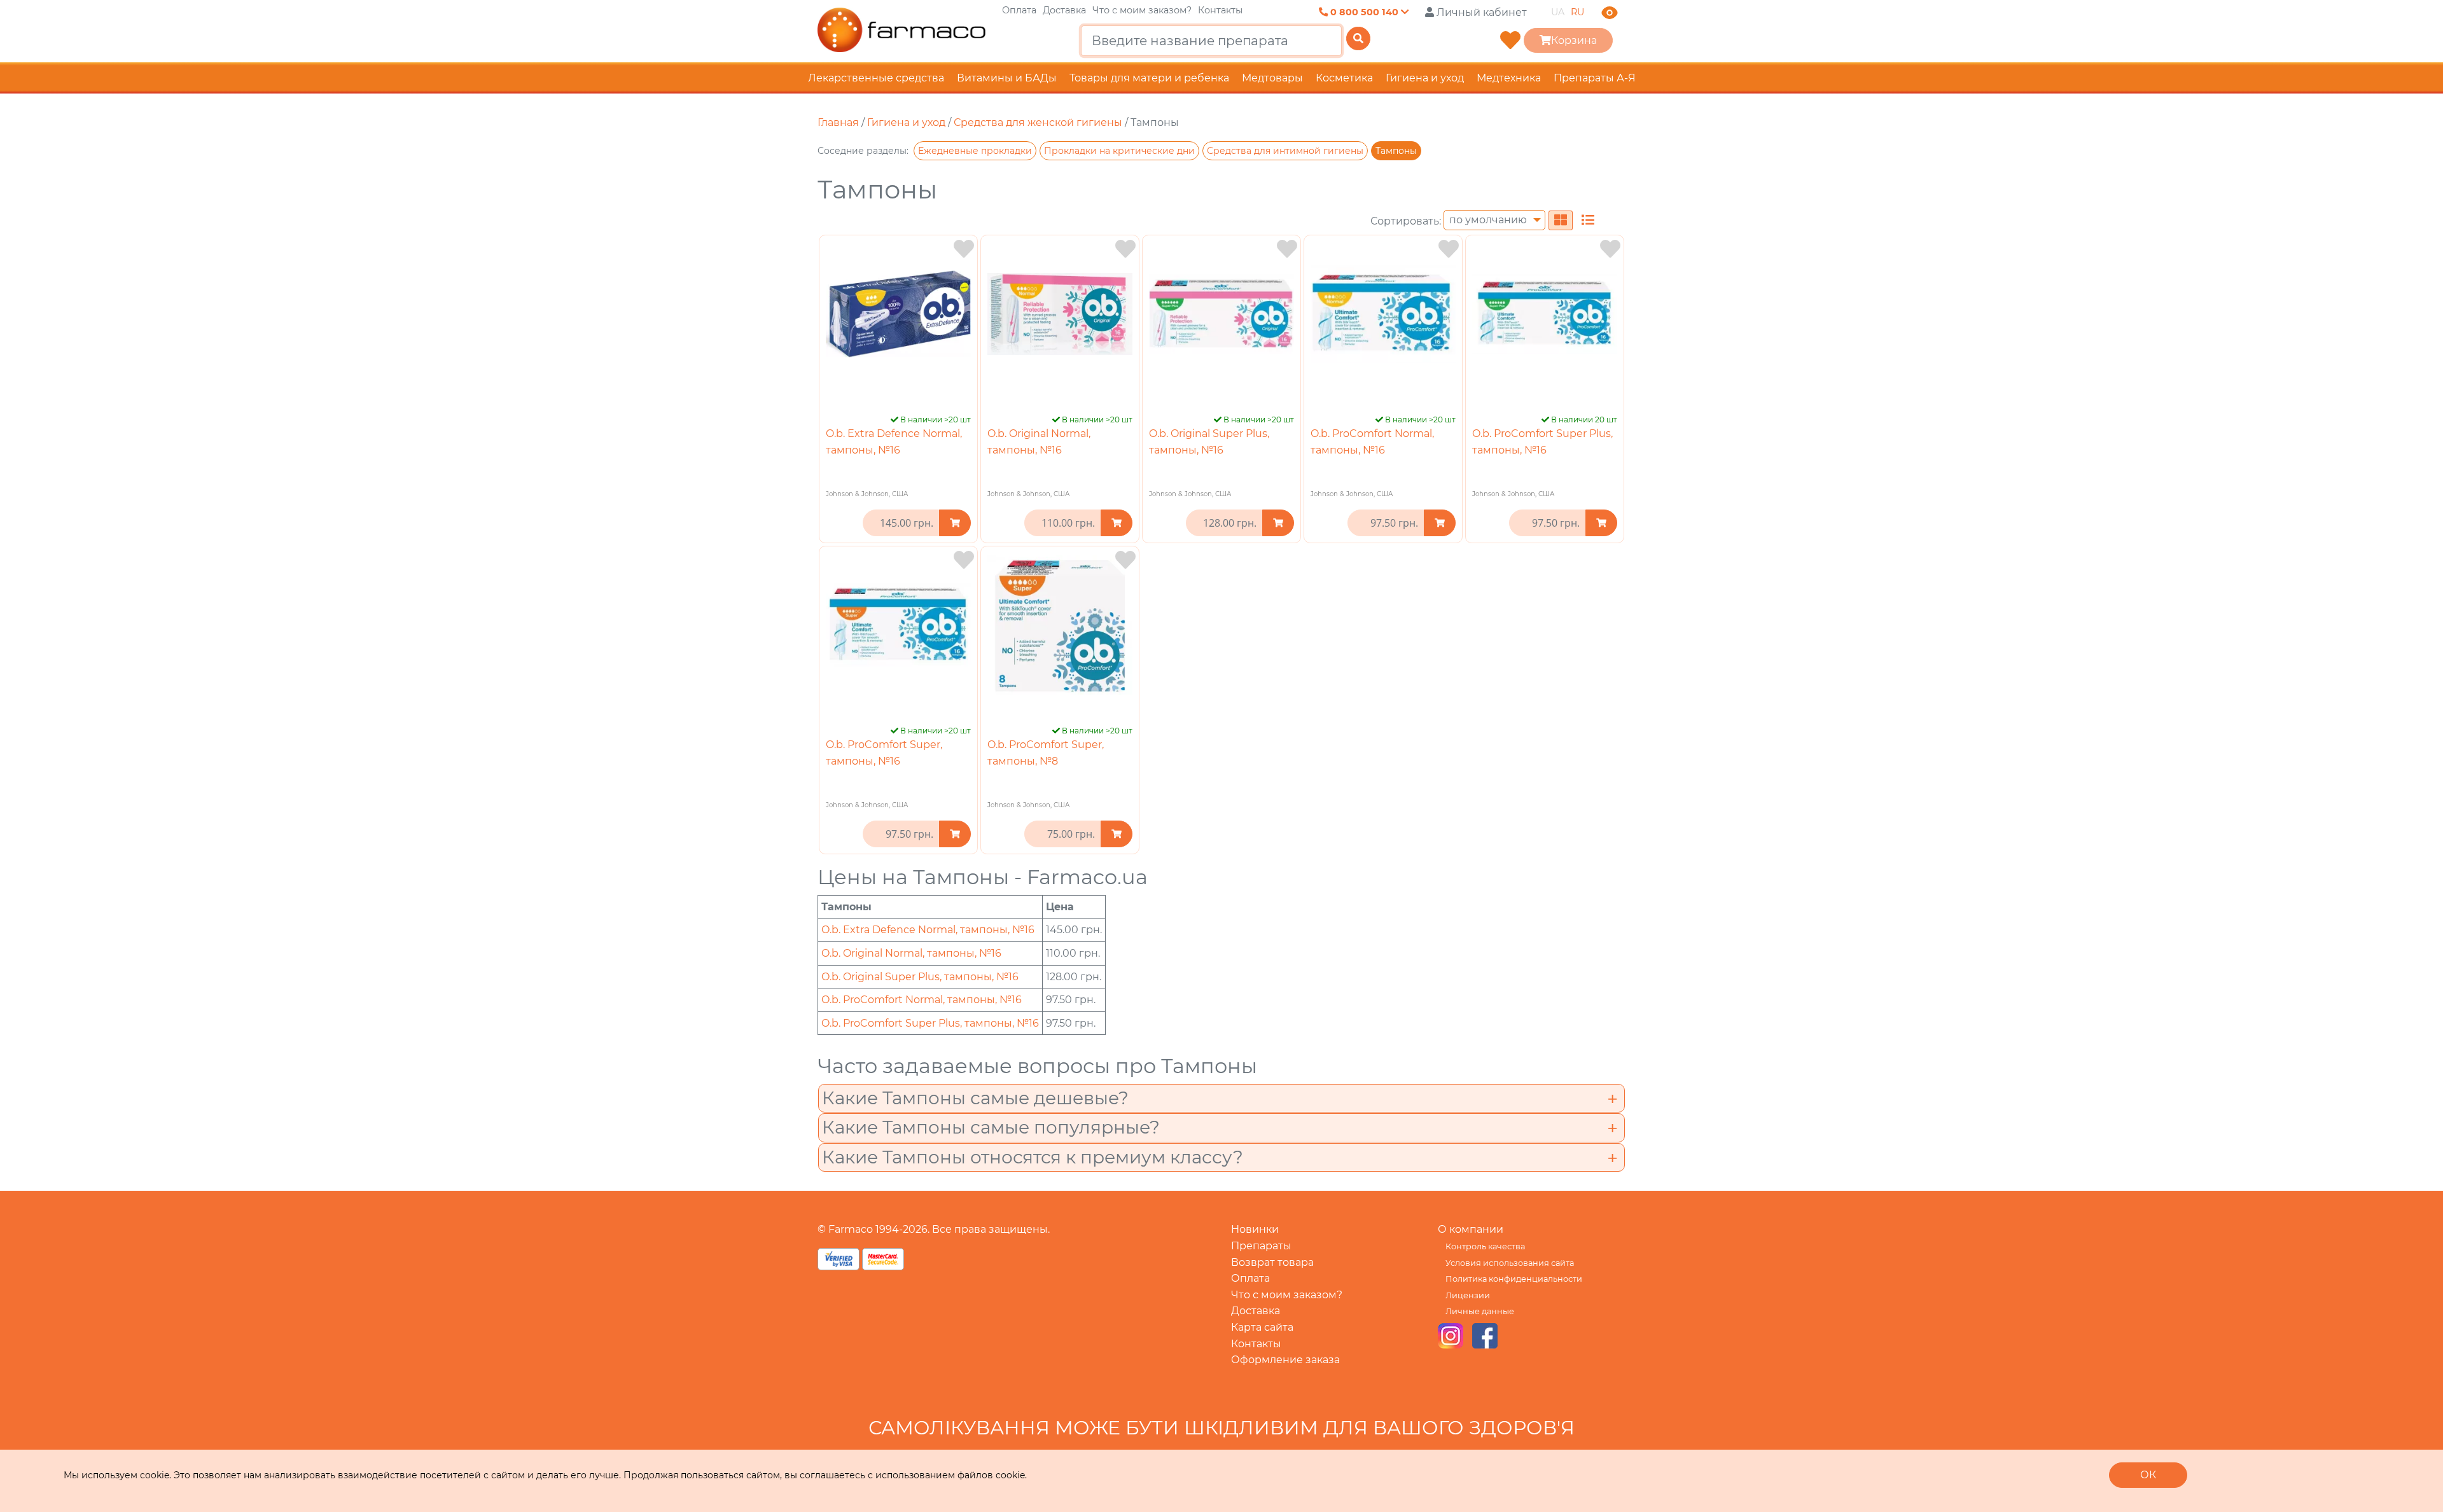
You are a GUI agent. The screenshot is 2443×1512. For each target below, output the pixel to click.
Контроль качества (1485, 1246)
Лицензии (1468, 1295)
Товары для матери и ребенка (1149, 78)
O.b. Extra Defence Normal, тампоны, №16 (928, 930)
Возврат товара (1272, 1262)
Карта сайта (1262, 1327)
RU (1577, 12)
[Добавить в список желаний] (964, 249)
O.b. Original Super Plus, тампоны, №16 (920, 977)
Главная (838, 122)
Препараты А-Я (1595, 78)
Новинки (1255, 1229)
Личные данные (1480, 1311)
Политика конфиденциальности (1514, 1279)
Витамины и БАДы (1007, 78)
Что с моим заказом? (1142, 10)
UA (1558, 12)
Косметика (1344, 78)
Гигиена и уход (1425, 78)
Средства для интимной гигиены (1285, 151)
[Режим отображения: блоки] (1561, 220)
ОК (2148, 1475)
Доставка (1064, 10)
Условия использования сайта (1510, 1263)
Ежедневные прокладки (975, 151)
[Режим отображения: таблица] (1588, 220)
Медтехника (1509, 78)
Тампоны (1396, 151)
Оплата (1019, 10)
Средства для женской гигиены (1038, 122)
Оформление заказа (1285, 1360)
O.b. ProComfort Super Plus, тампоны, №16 (930, 1023)
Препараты (1261, 1246)
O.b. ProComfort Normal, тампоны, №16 (922, 1000)
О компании (1471, 1229)
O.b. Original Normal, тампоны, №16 (911, 953)
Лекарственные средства (876, 78)
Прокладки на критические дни (1119, 151)
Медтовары (1272, 78)
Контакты (1220, 10)
